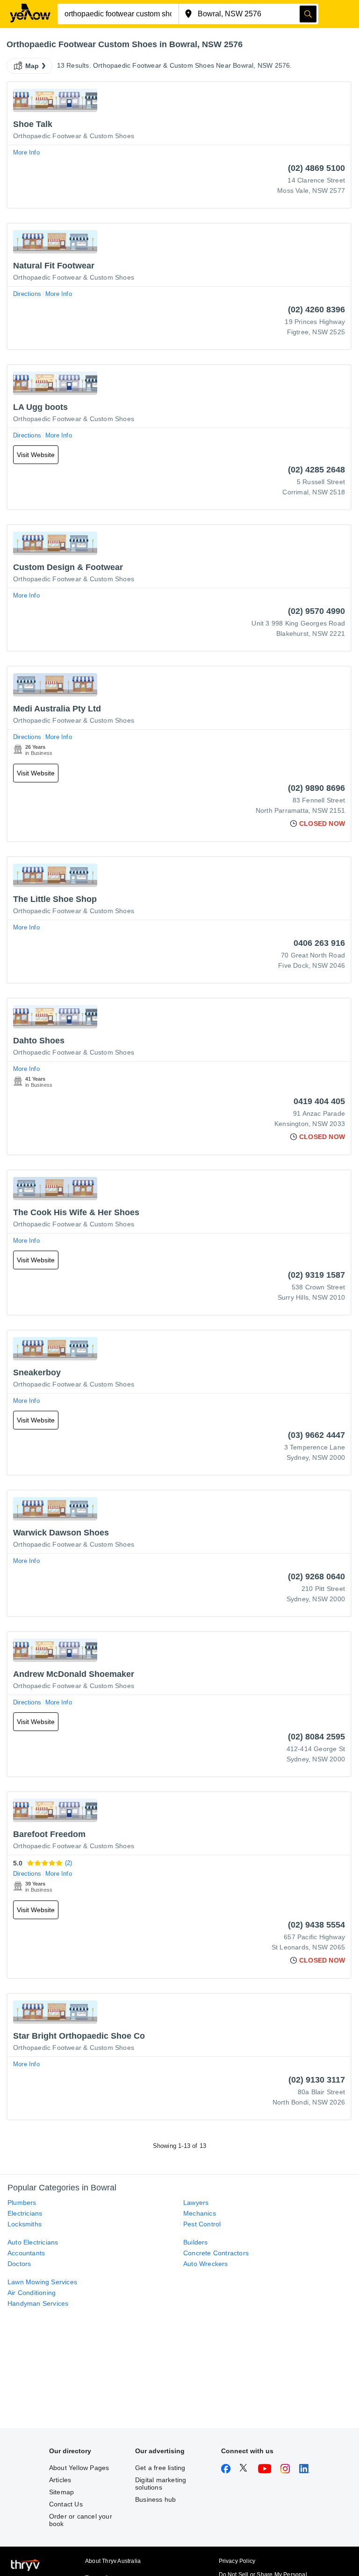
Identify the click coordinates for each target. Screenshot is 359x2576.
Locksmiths (25, 2224)
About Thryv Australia (113, 2561)
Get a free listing (160, 2468)
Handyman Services (38, 2303)
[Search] (308, 14)
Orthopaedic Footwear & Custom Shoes (74, 136)
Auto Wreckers (206, 2264)
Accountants (26, 2253)
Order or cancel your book (81, 2520)
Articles (60, 2480)
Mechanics (200, 2213)
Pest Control (202, 2224)
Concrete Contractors (216, 2253)
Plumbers (22, 2203)
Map (32, 66)
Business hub (155, 2499)
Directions (27, 294)
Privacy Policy (237, 2561)
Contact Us (66, 2504)
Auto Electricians (33, 2242)
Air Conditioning (32, 2293)
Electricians (25, 2213)
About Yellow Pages (79, 2468)
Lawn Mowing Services (42, 2282)
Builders (196, 2242)
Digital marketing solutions (161, 2484)
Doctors (19, 2264)
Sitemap (61, 2492)
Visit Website (36, 455)
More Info (26, 152)
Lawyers (196, 2203)
